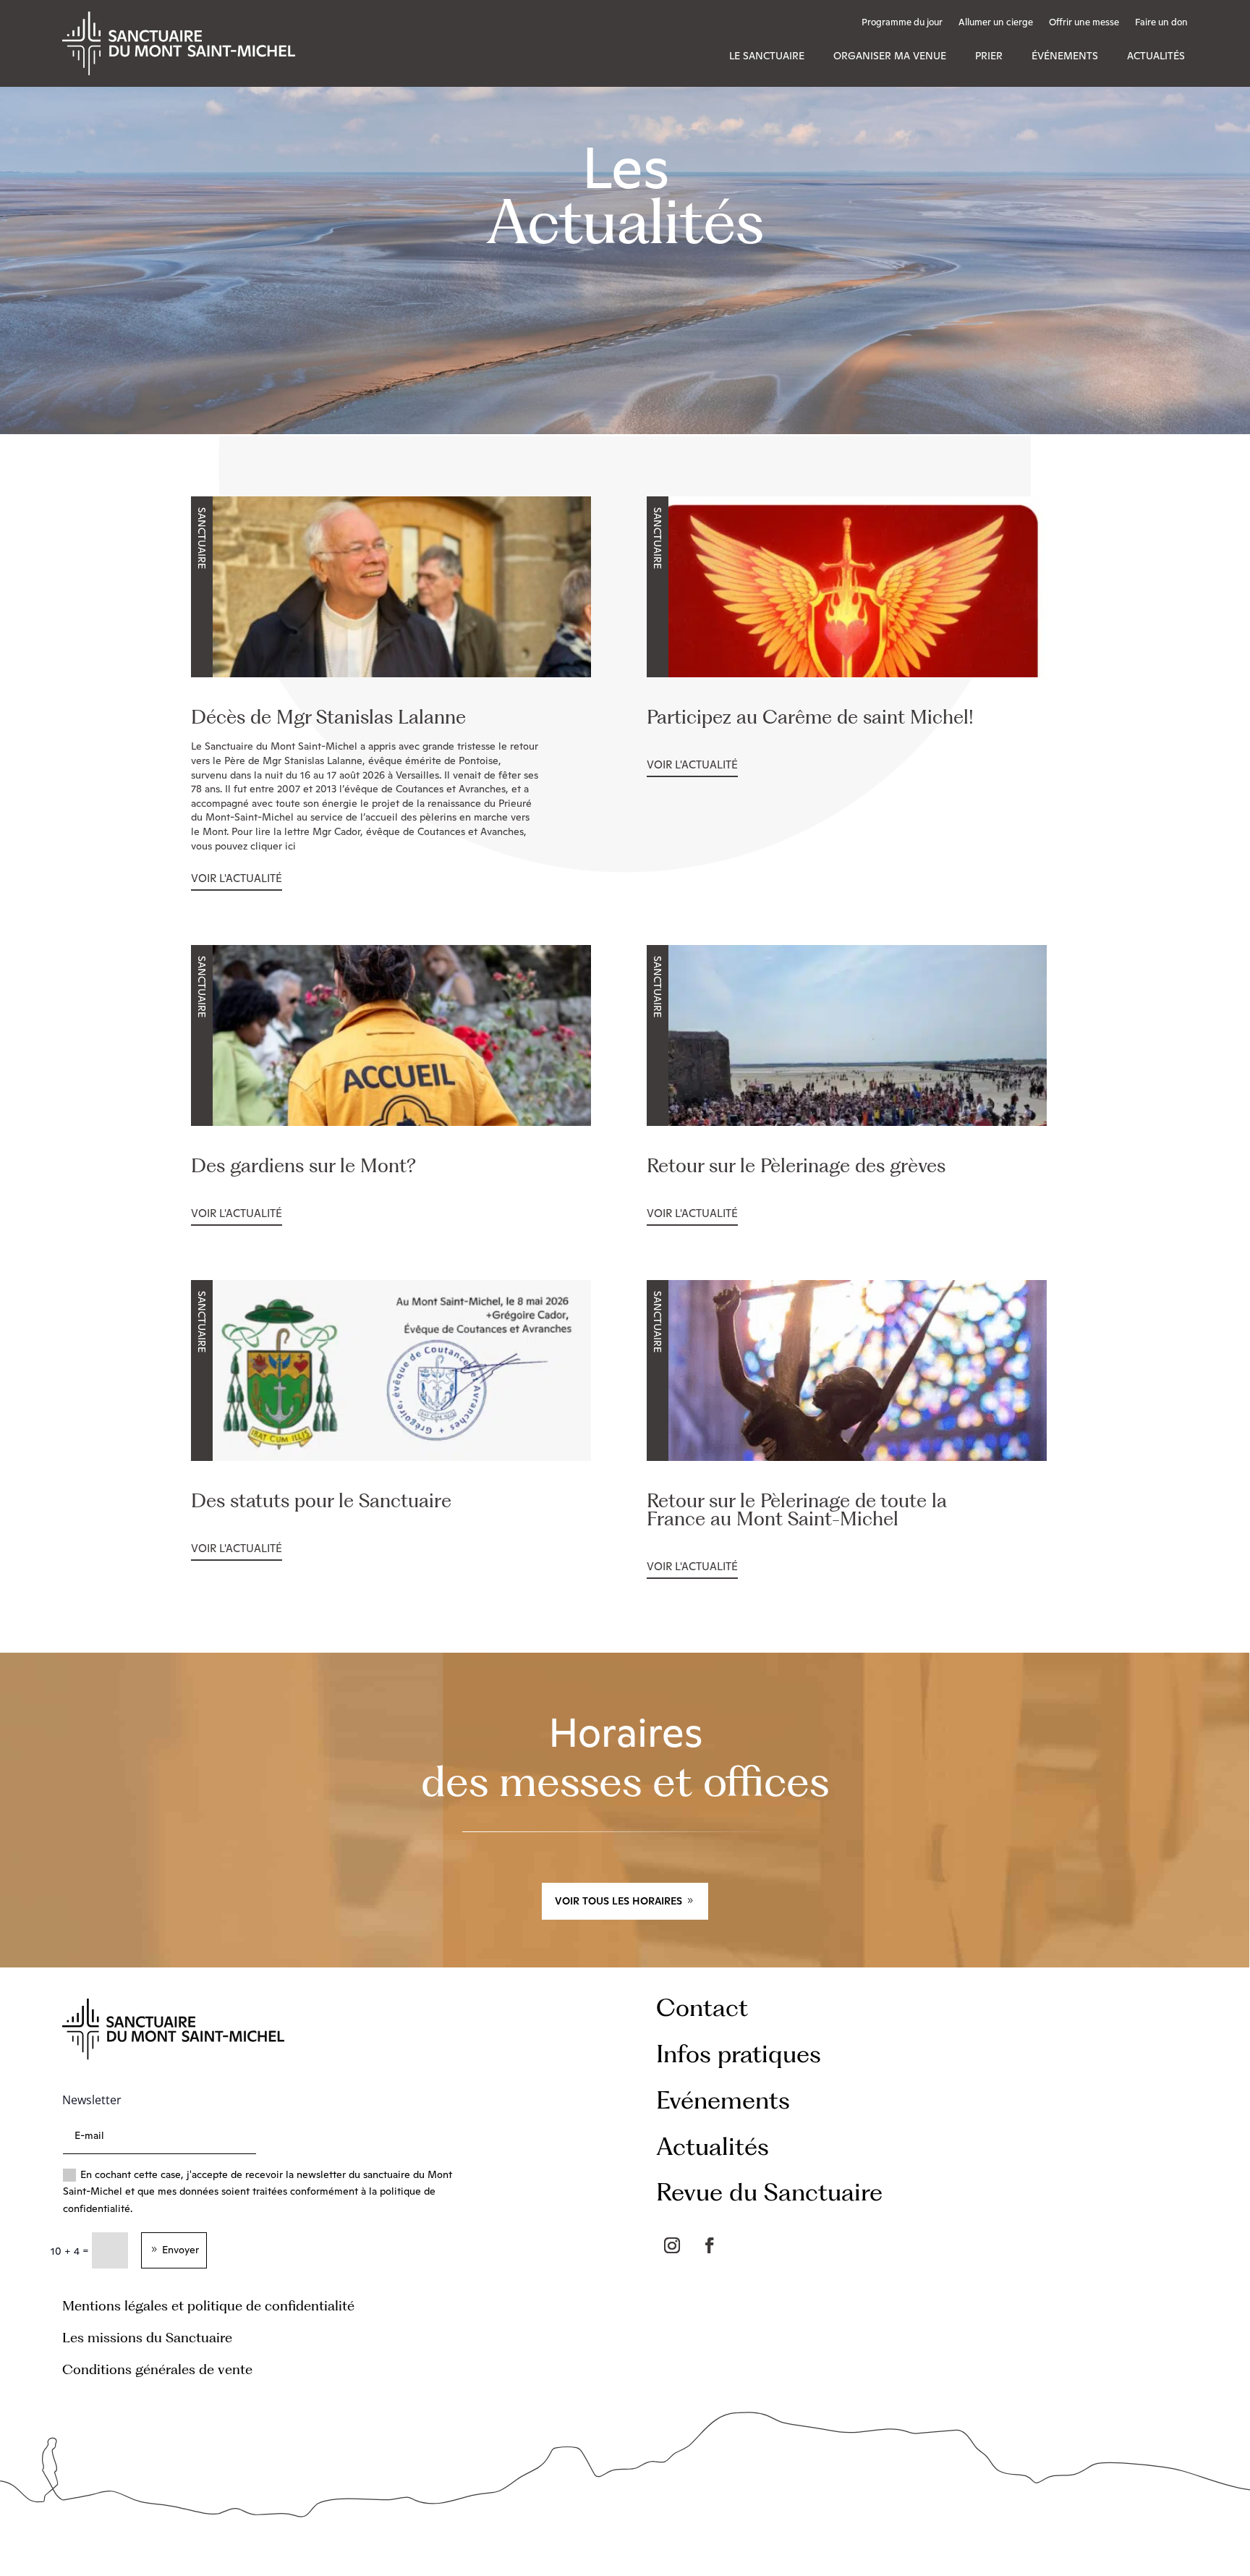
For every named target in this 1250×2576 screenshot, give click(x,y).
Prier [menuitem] (989, 56)
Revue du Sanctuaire (769, 2191)
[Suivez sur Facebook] (710, 2245)
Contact (702, 2007)
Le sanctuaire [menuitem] (767, 56)
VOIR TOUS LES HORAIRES (618, 1901)
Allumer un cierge (996, 23)
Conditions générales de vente (157, 2369)
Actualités (713, 2146)
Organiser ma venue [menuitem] (890, 56)
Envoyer (180, 2250)
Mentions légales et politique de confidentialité (208, 2306)
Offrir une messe (1084, 23)
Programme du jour (902, 23)
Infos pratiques (739, 2053)
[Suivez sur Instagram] (672, 2245)
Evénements (723, 2100)
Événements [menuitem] (1065, 56)
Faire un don (1161, 23)
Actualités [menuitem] (1156, 56)
